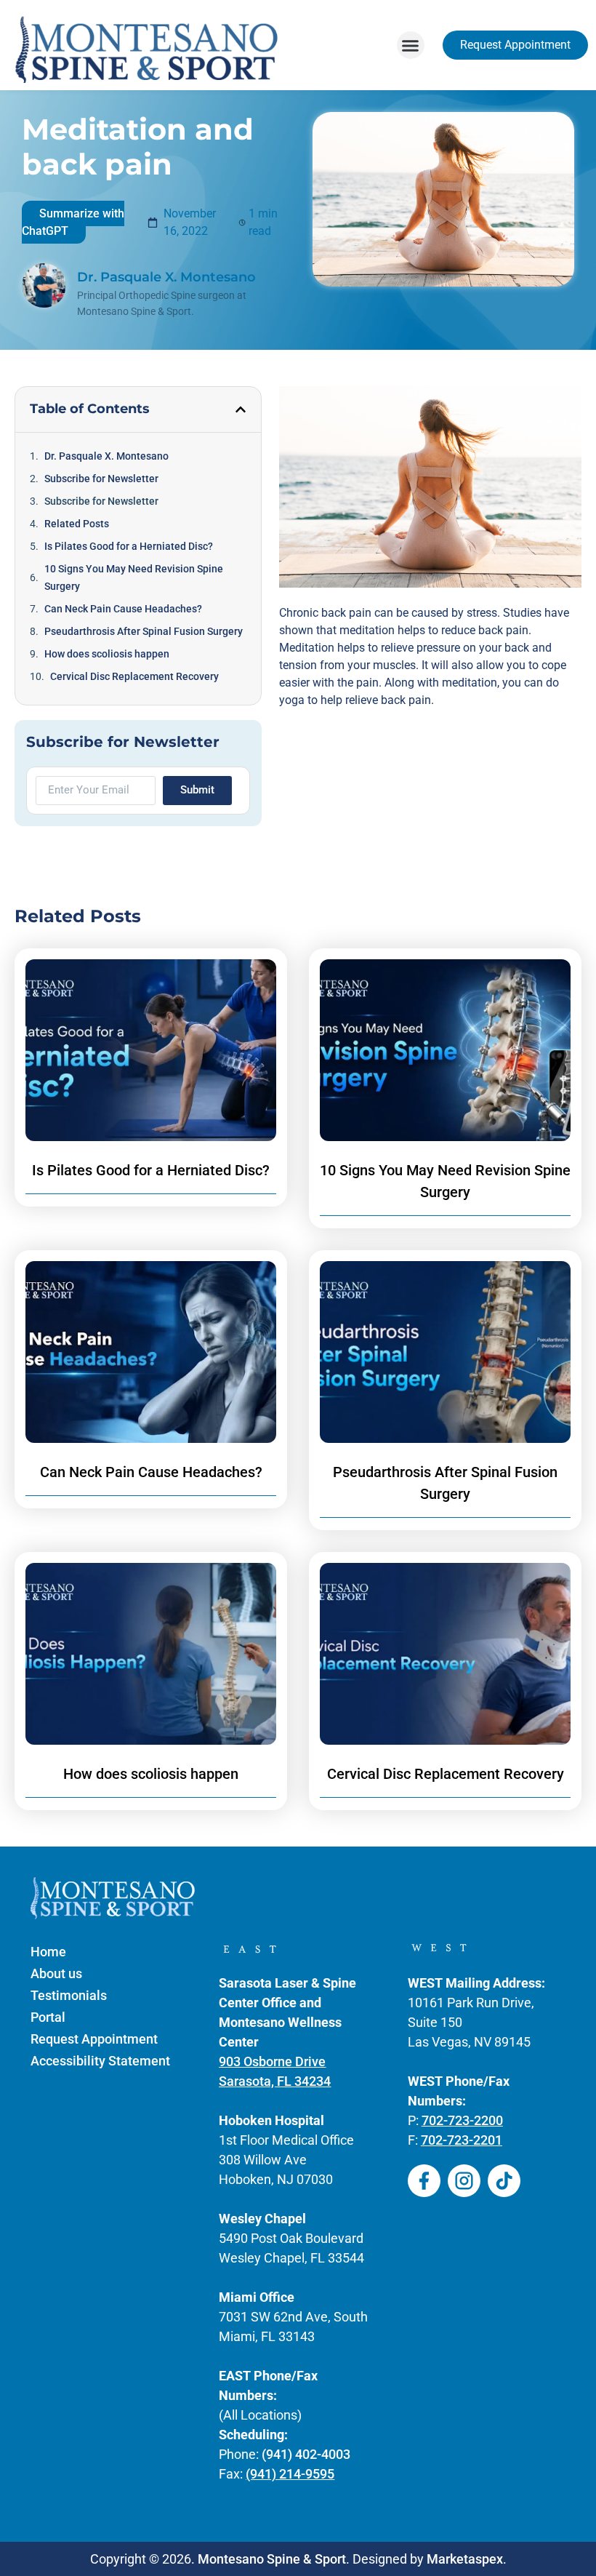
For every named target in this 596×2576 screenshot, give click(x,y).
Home (48, 1952)
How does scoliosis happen (107, 654)
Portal (48, 2017)
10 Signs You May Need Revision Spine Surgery (134, 577)
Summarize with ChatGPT (73, 222)
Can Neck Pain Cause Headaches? (123, 609)
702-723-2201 (462, 2140)
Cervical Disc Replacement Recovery (134, 676)
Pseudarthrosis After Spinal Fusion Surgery (144, 631)
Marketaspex (465, 2559)
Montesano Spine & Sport (272, 2559)
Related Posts (77, 524)
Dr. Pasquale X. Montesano (106, 456)
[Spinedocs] (424, 2181)
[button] (411, 45)
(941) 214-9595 (290, 2474)
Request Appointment (94, 2039)
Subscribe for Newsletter (101, 479)
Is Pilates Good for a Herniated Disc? (129, 546)
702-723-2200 (462, 2120)
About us (56, 1973)
